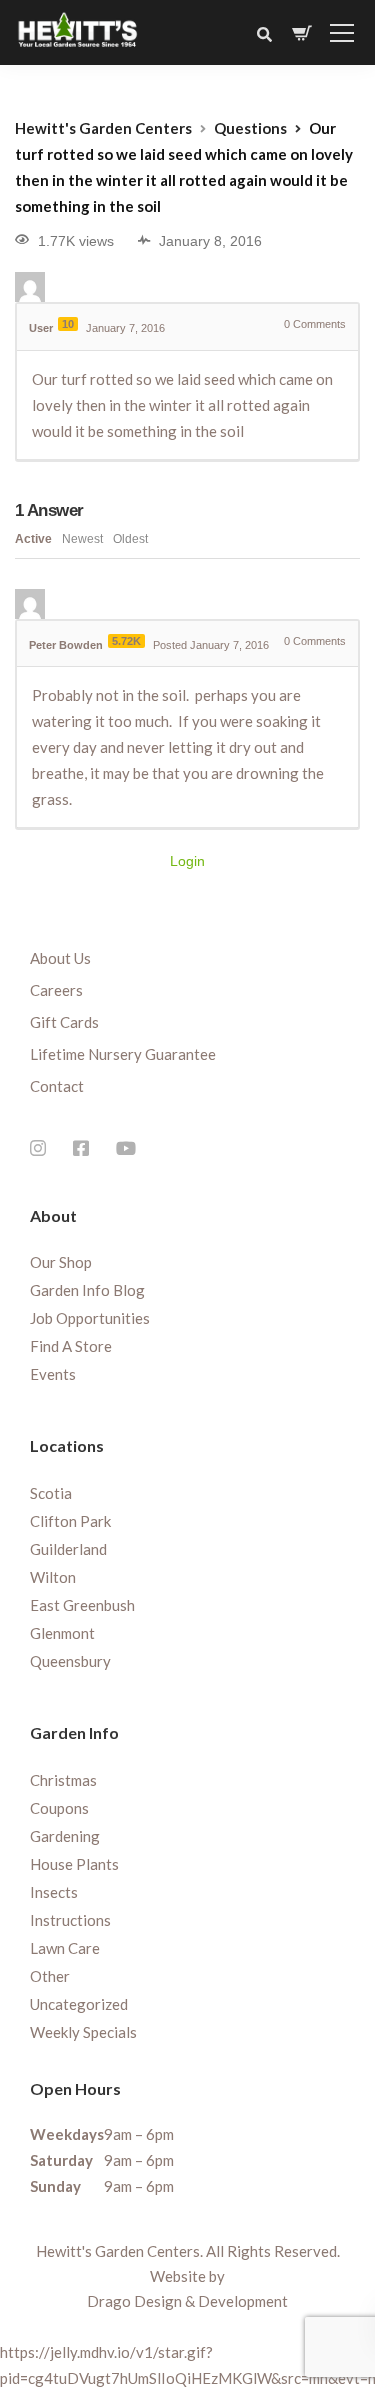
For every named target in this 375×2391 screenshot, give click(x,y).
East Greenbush (82, 1605)
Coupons (59, 1808)
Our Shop (61, 1262)
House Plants (74, 1864)
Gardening (65, 1836)
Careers (56, 990)
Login (187, 861)
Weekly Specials (83, 2032)
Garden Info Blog (87, 1290)
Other (50, 1976)
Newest (82, 539)
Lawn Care (65, 1948)
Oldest (130, 539)
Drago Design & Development (187, 2301)
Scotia (51, 1493)
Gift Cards (64, 1022)
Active (33, 539)
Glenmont (62, 1633)
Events (53, 1374)
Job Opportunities (90, 1318)
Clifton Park (70, 1521)
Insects (54, 1892)
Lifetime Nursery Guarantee (123, 1054)
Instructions (70, 1920)
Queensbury (70, 1661)
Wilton (53, 1577)
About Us (60, 958)
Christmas (63, 1780)
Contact (57, 1086)
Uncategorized (79, 2004)
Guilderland (68, 1549)
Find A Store (71, 1346)
